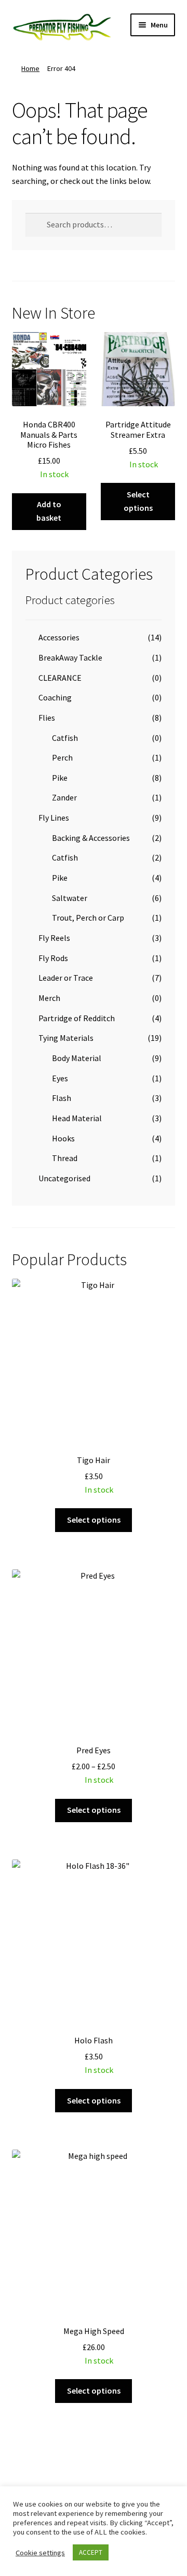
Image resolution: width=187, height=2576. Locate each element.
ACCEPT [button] (91, 2552)
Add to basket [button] (49, 511)
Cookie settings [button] (40, 2553)
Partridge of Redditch (77, 1018)
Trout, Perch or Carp (88, 918)
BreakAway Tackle (70, 657)
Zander (64, 797)
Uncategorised (64, 1178)
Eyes (60, 1078)
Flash (62, 1098)
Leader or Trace (66, 978)
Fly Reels (54, 938)
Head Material (77, 1118)
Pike (60, 778)
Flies (47, 718)
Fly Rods (53, 958)
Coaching (55, 697)
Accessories (59, 637)
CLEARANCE (60, 678)
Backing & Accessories (91, 838)
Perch (62, 757)
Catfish (65, 738)
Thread (65, 1158)
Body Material (77, 1058)
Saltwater (70, 898)
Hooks (63, 1138)
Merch (49, 998)
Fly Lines (54, 818)
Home (30, 68)
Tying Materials (66, 1038)
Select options (138, 501)
